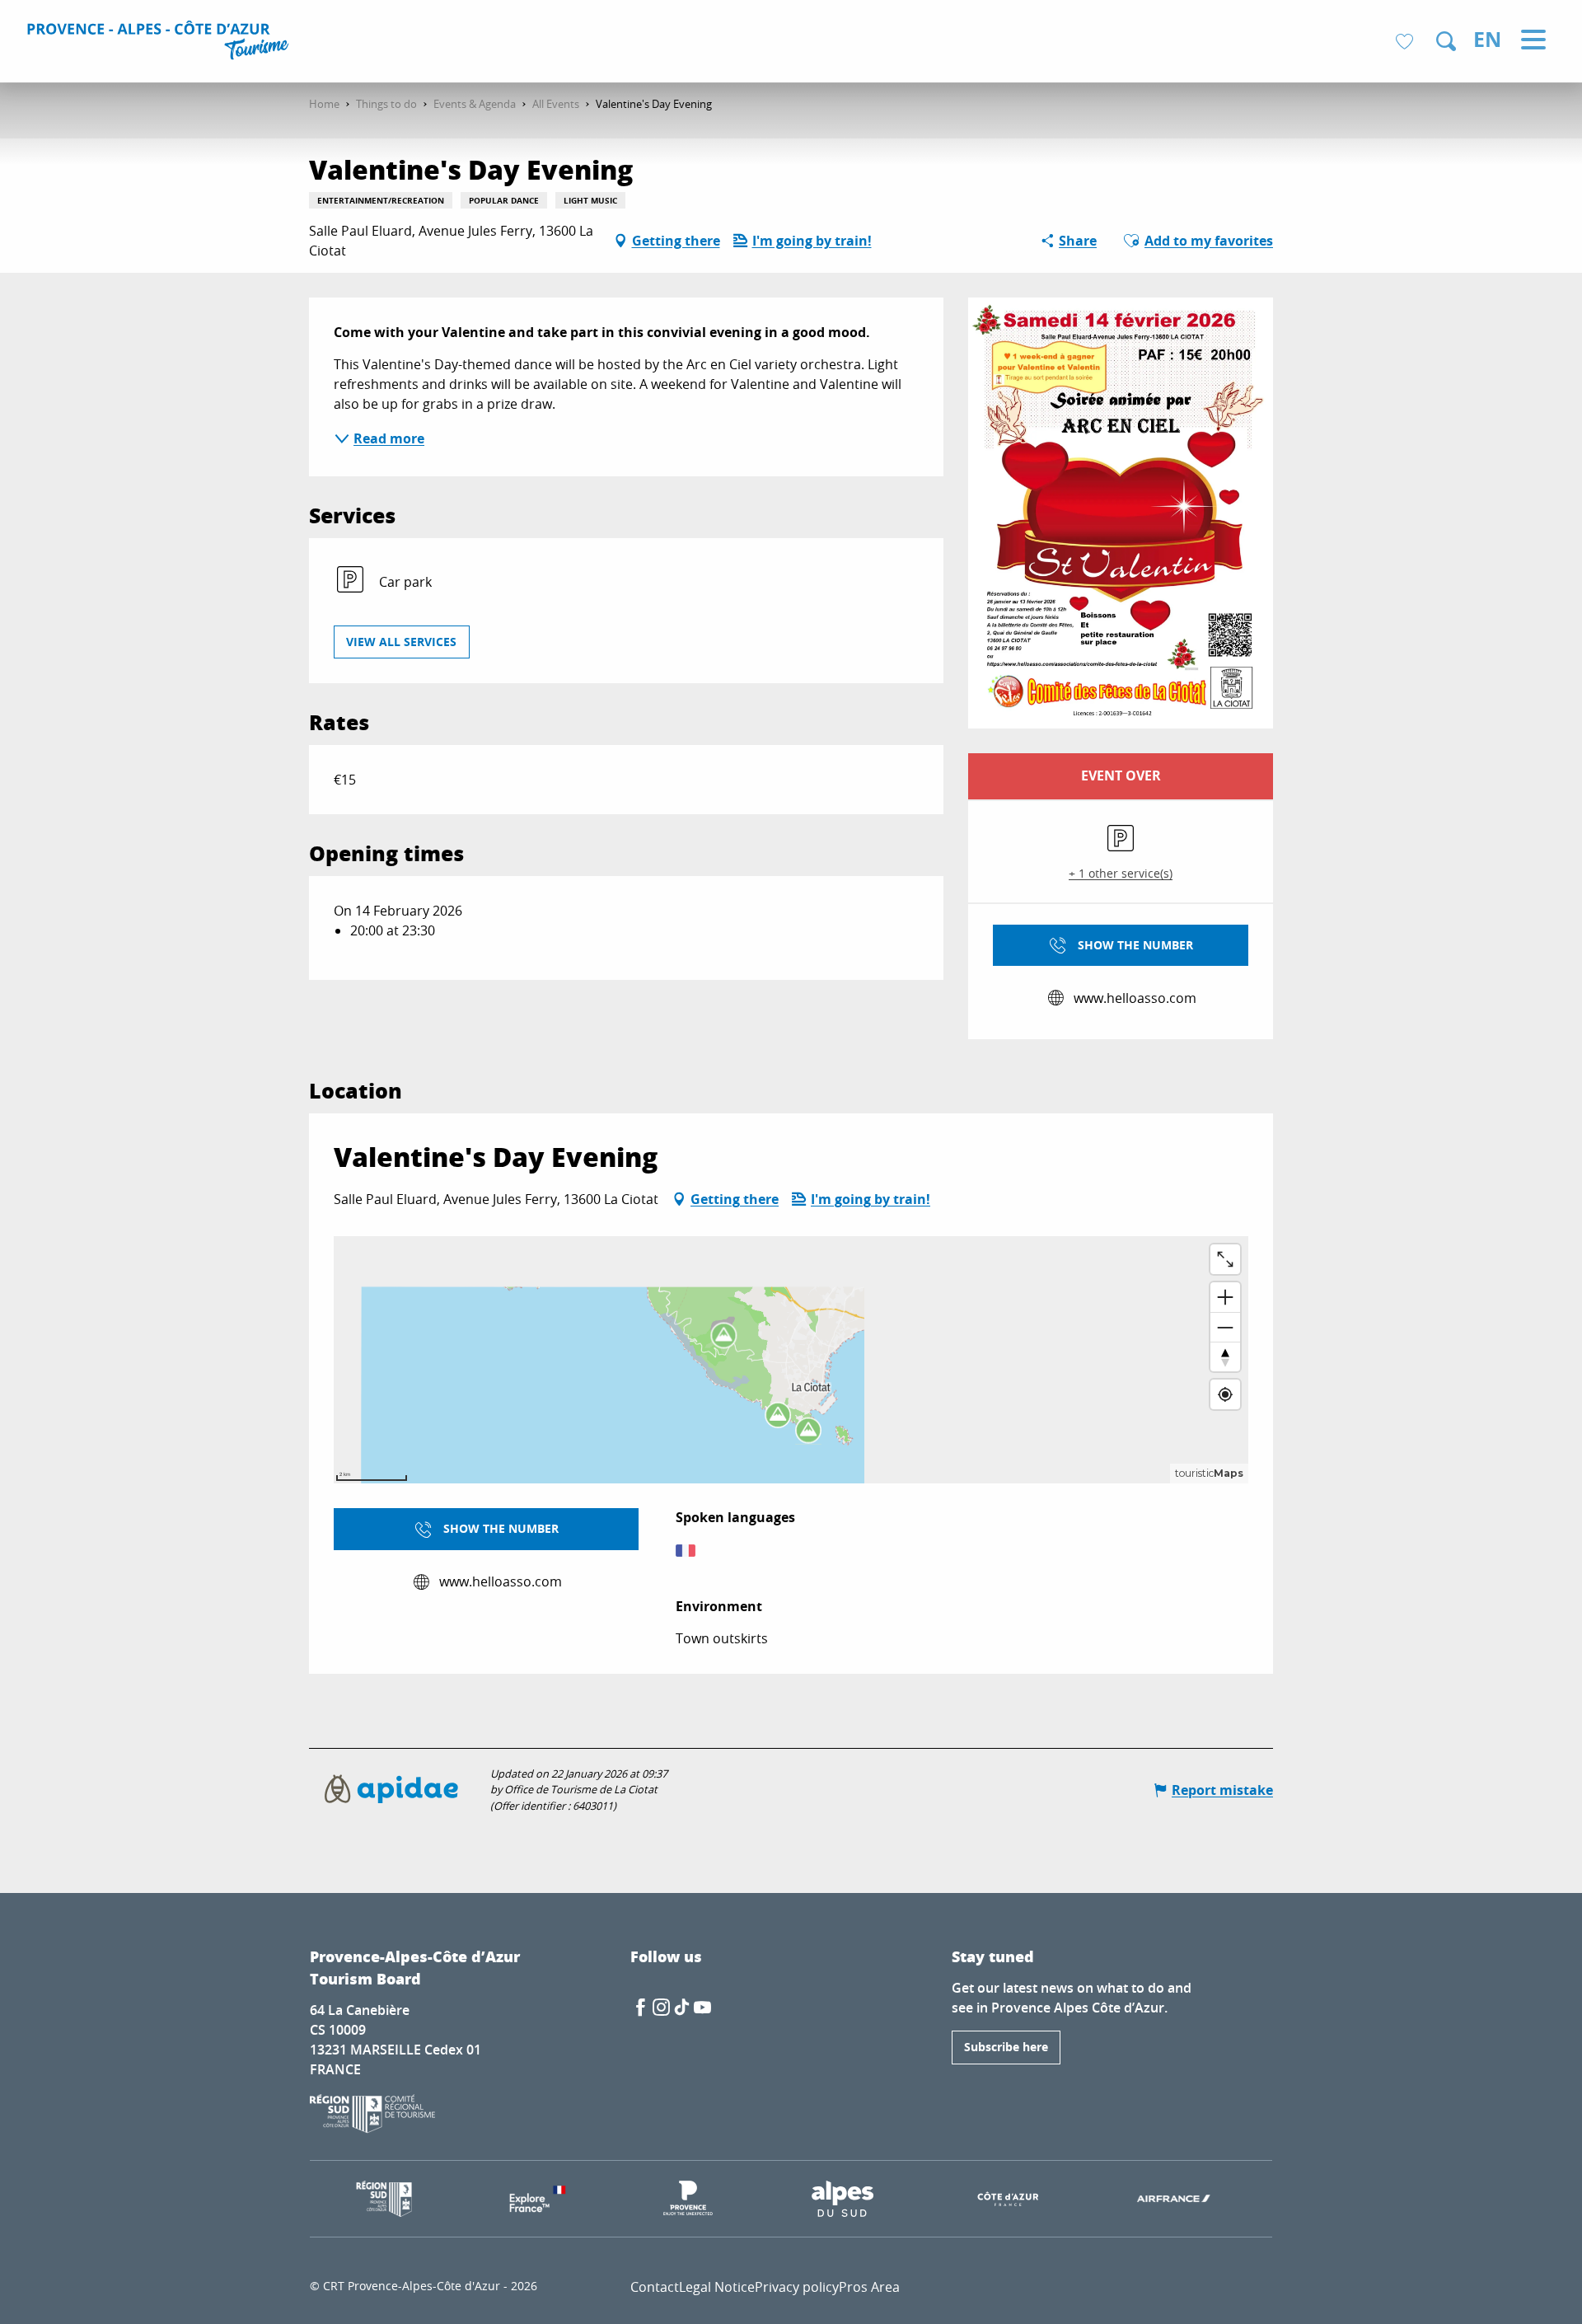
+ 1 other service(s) (1121, 873)
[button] (1446, 41)
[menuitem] (160, 43)
